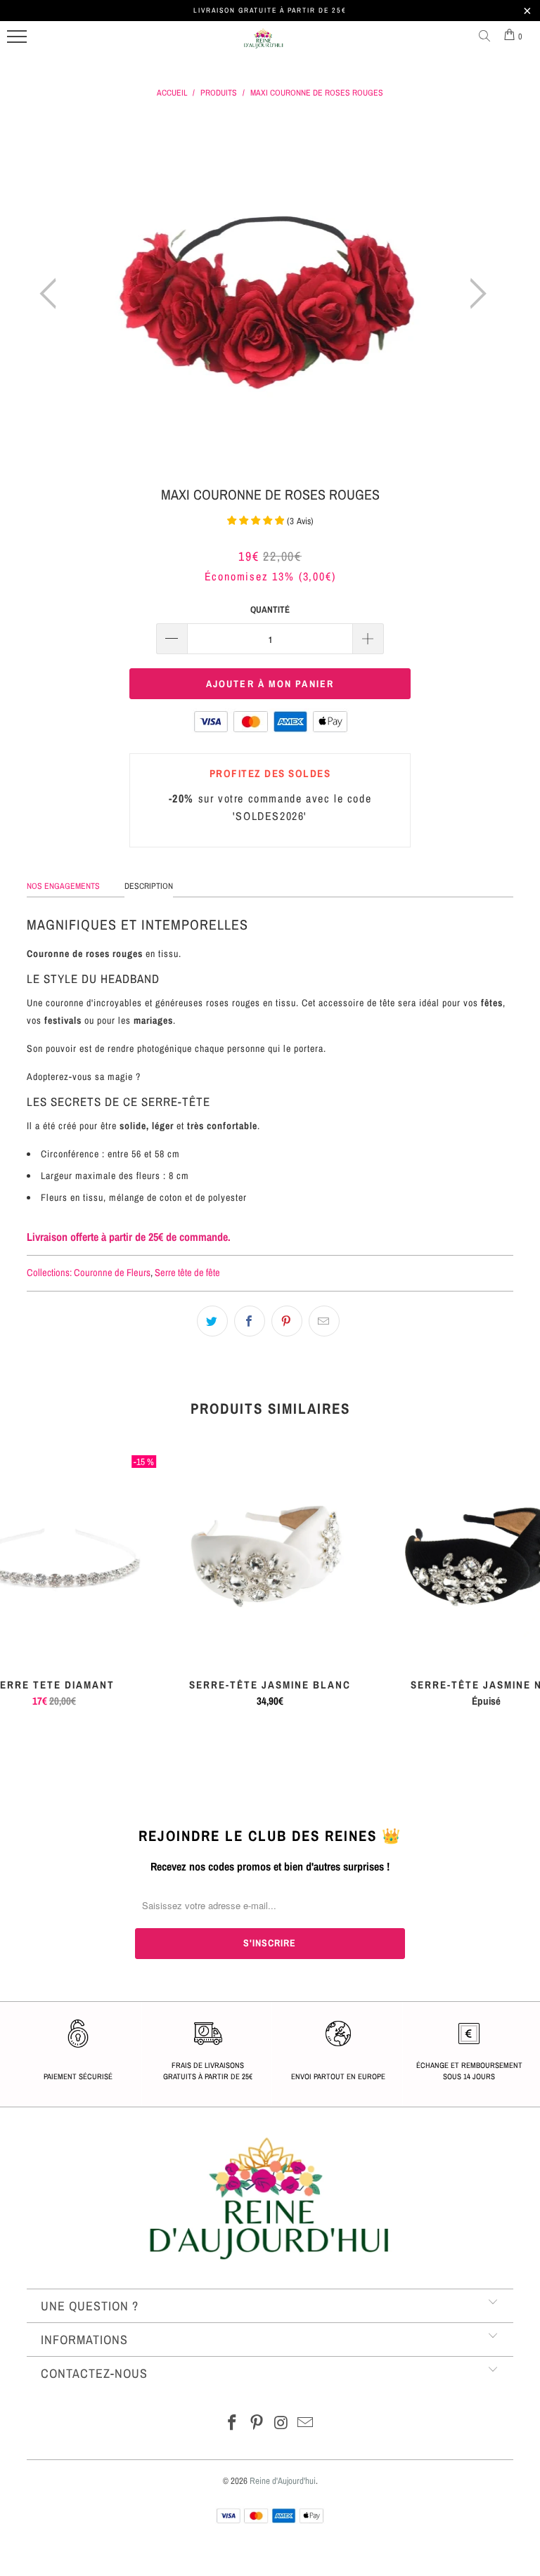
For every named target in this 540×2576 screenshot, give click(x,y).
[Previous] (52, 294)
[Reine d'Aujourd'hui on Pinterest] (257, 2424)
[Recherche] (487, 37)
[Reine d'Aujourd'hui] (264, 44)
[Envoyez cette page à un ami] (324, 1321)
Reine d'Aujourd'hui (283, 2481)
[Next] (474, 294)
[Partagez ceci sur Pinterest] (287, 1321)
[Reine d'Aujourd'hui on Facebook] (233, 2424)
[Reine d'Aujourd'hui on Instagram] (282, 2424)
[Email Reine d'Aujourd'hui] (306, 2424)
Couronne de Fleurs (112, 1272)
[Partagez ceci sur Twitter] (212, 1321)
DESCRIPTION (149, 886)
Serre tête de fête (187, 1272)
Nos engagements (63, 886)
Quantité (270, 610)
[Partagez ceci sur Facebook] (250, 1321)
